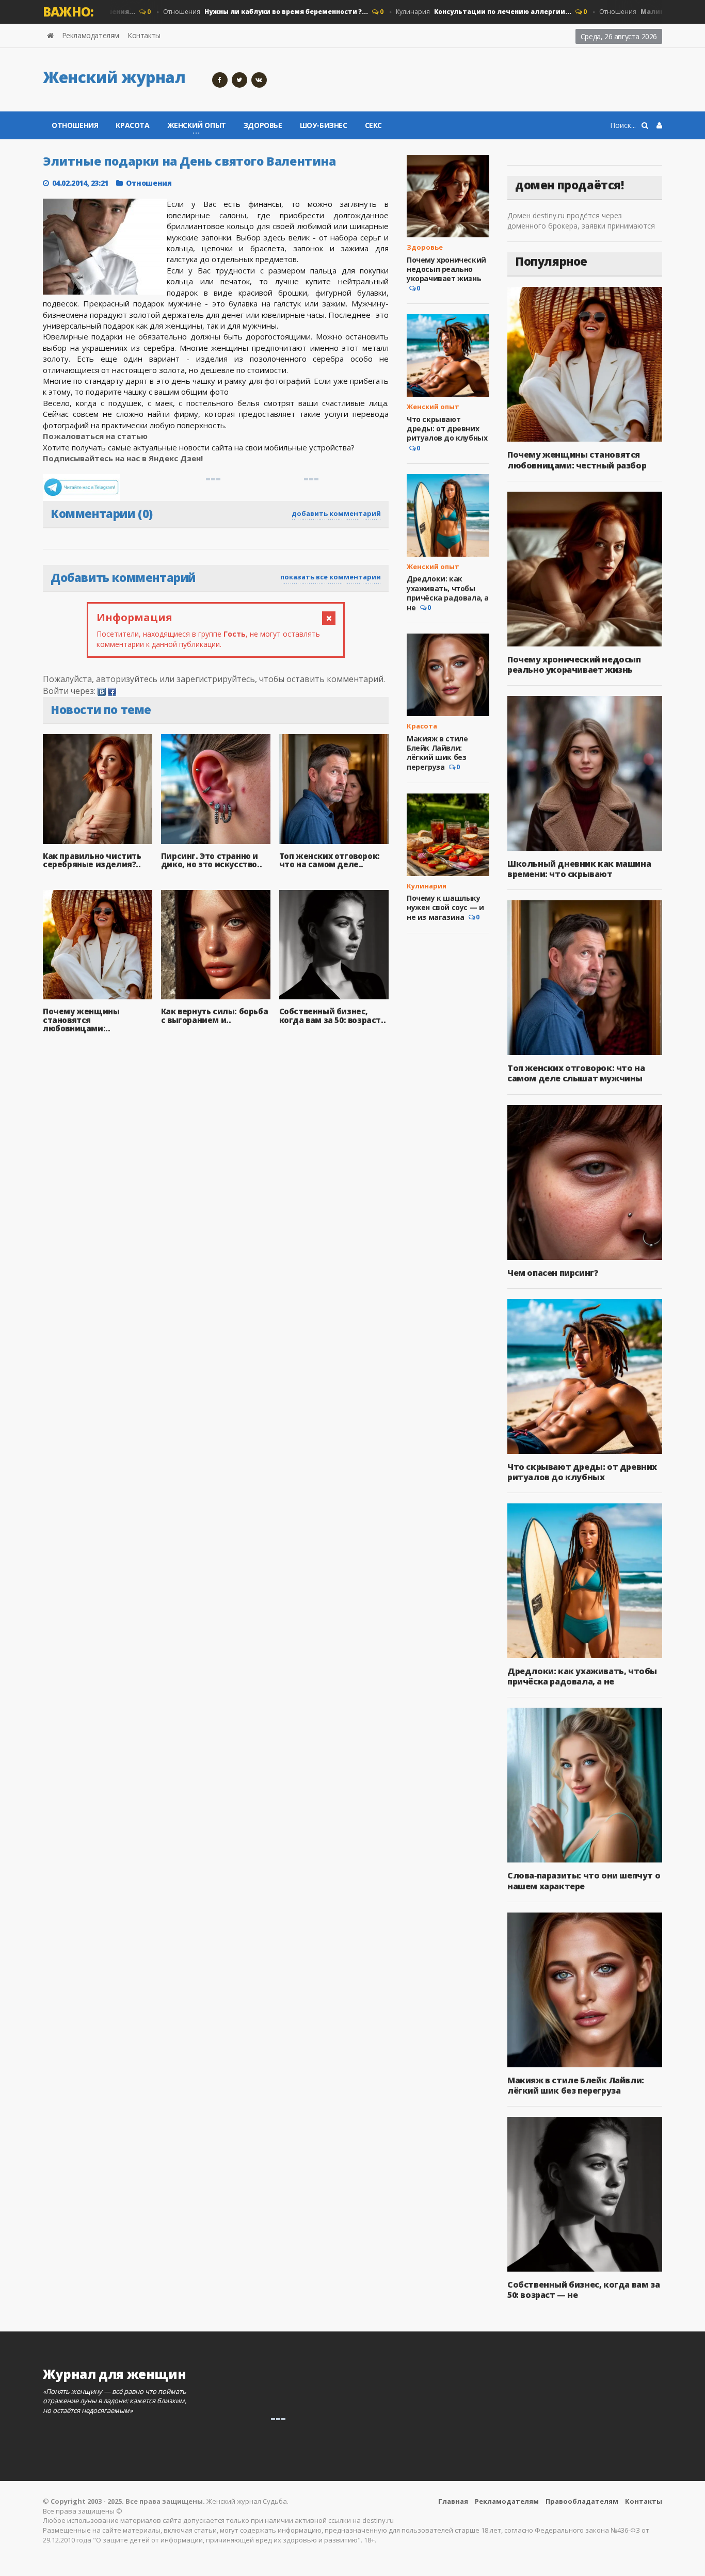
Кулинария (450, 12)
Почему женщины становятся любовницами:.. (81, 1020)
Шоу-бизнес (324, 125)
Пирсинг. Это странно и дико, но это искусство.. (211, 860)
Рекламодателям (91, 35)
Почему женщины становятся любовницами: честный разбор (577, 460)
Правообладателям (582, 2501)
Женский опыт (433, 407)
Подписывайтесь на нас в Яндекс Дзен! (124, 458)
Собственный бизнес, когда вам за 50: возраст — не (583, 2290)
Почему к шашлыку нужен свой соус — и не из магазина (445, 908)
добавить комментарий (336, 513)
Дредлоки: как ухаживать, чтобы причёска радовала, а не (448, 593)
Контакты (144, 35)
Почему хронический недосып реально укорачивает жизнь (446, 269)
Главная (453, 2501)
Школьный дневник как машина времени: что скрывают (579, 869)
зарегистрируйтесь (216, 679)
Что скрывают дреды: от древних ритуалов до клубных (447, 428)
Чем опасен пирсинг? (553, 1273)
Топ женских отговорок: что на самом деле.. (330, 860)
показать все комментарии (331, 577)
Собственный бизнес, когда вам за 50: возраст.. (333, 1016)
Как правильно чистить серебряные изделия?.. (92, 860)
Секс (373, 125)
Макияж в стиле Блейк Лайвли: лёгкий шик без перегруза (437, 753)
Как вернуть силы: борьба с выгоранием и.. (214, 1016)
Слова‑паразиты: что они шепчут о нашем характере (584, 1881)
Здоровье (263, 125)
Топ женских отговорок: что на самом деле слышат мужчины (576, 1073)
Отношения (232, 12)
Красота (132, 125)
